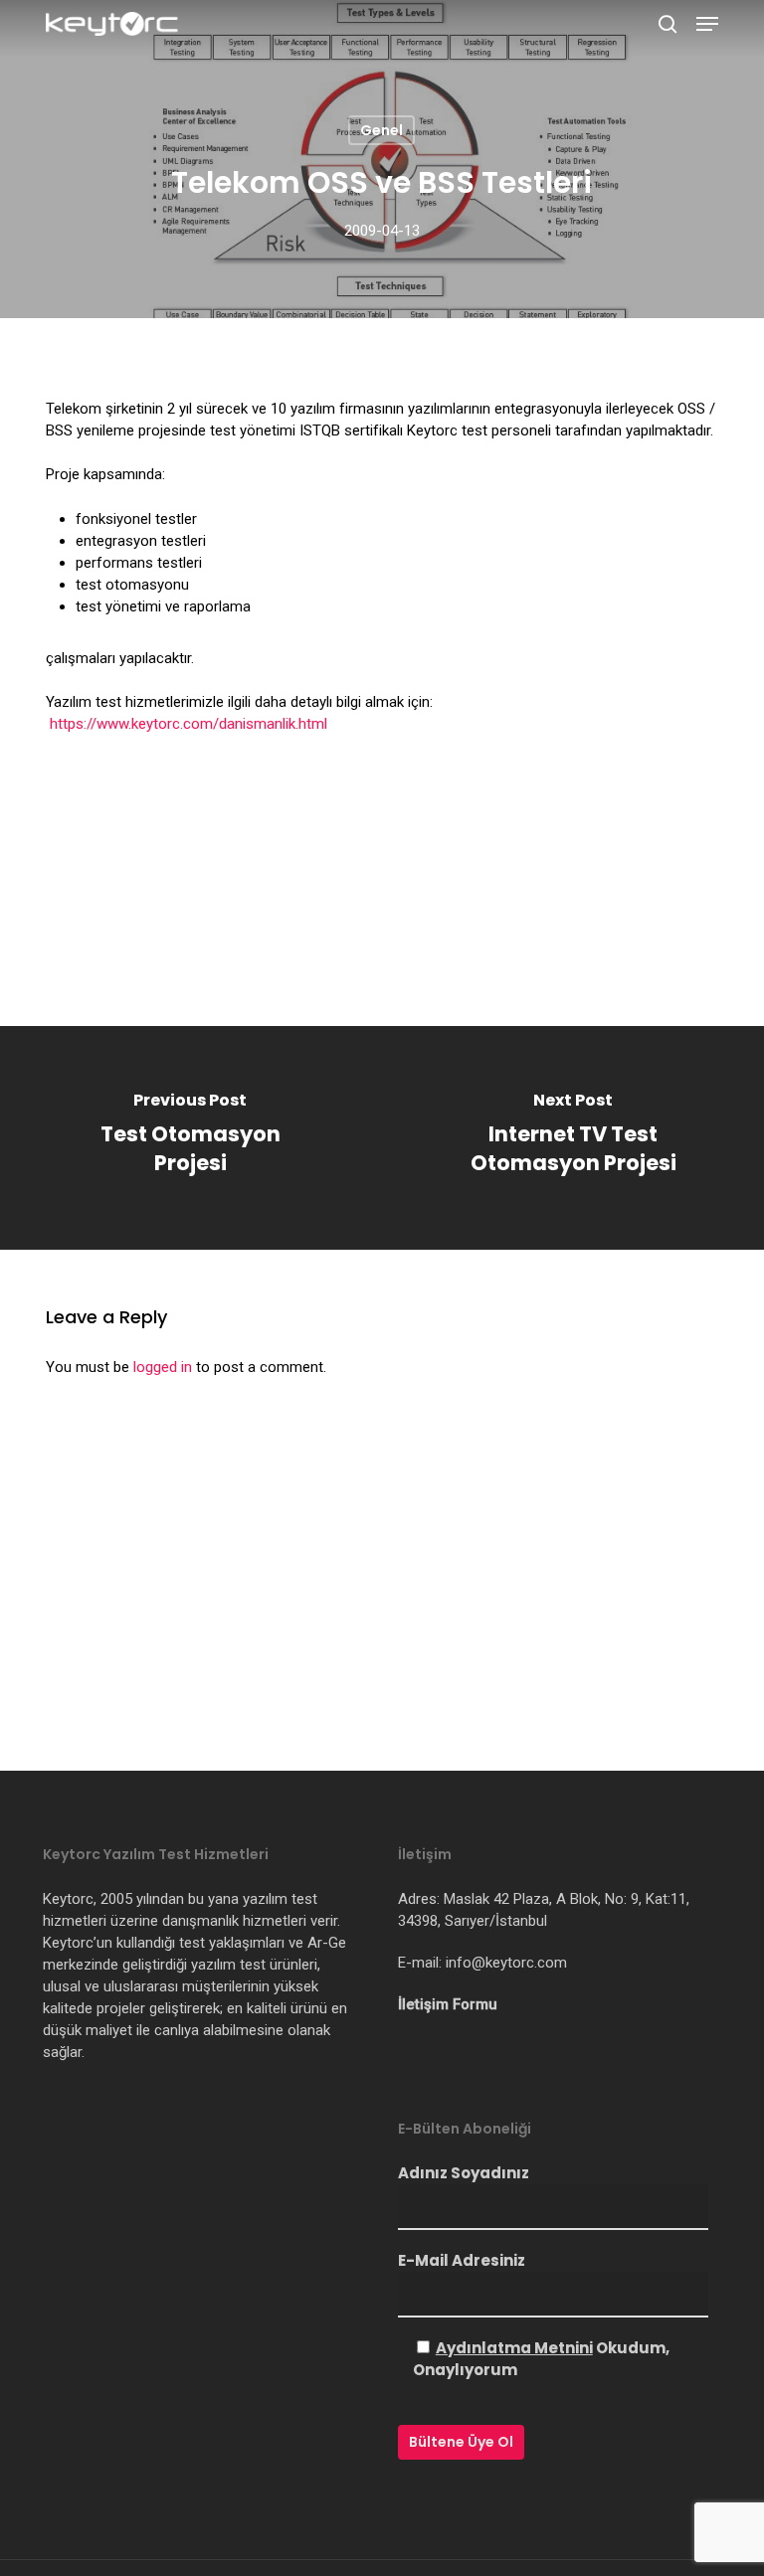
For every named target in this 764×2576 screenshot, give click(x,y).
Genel (382, 130)
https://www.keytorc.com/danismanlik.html (189, 724)
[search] (668, 24)
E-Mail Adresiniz (462, 2260)
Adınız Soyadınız (464, 2173)
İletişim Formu (448, 2004)
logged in (163, 1367)
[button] (707, 24)
